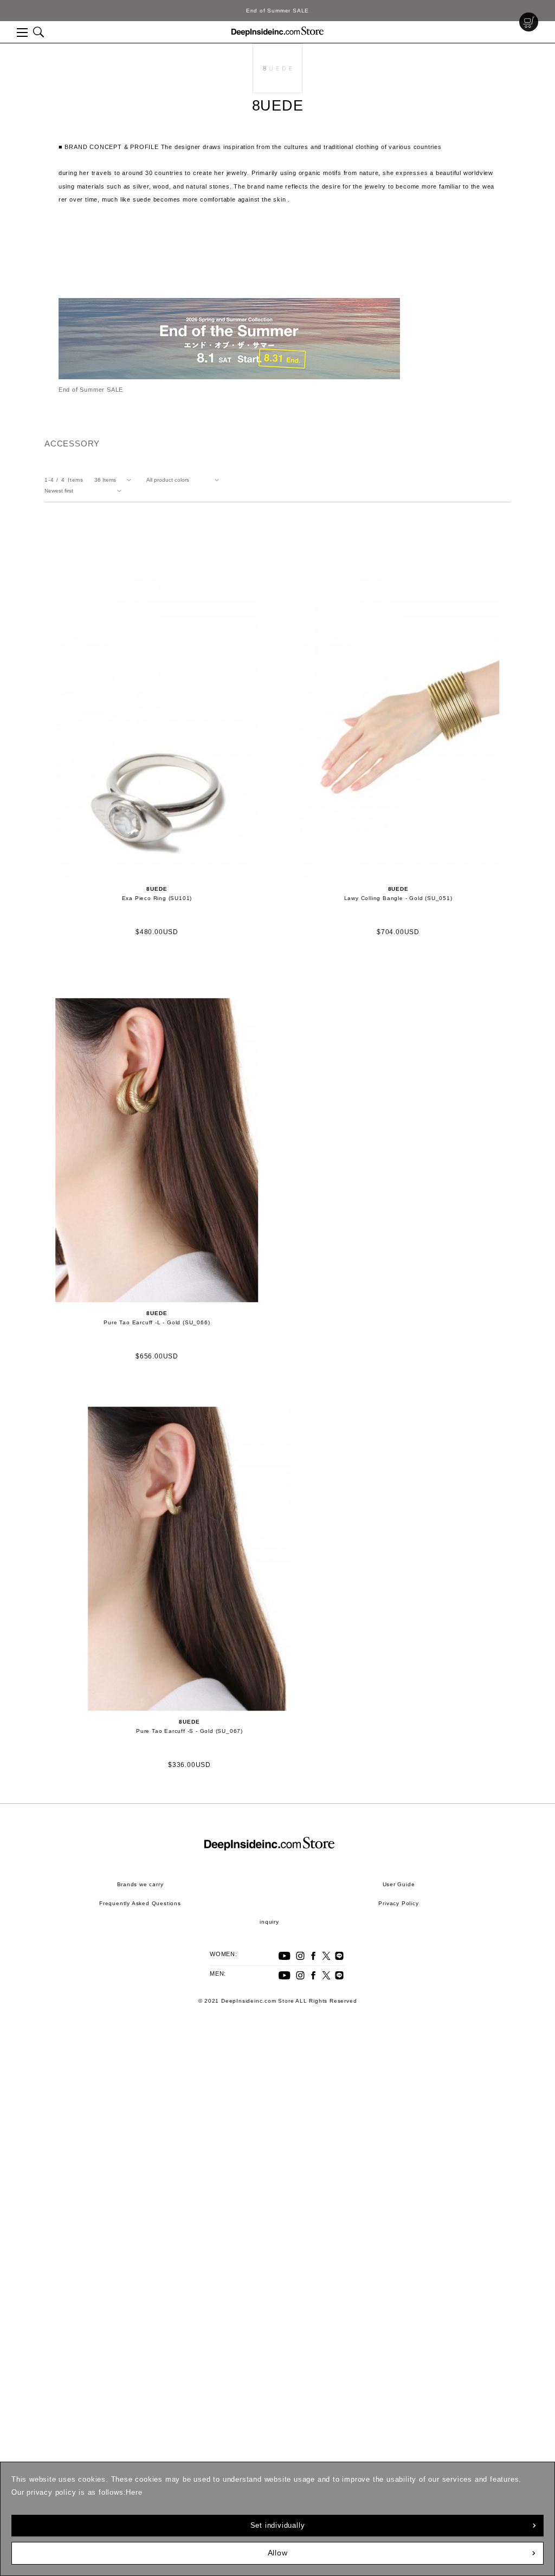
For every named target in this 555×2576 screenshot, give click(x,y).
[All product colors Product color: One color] (185, 480)
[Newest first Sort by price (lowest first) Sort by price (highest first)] (85, 491)
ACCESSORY (72, 444)
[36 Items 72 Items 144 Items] (115, 480)
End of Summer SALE (277, 11)
